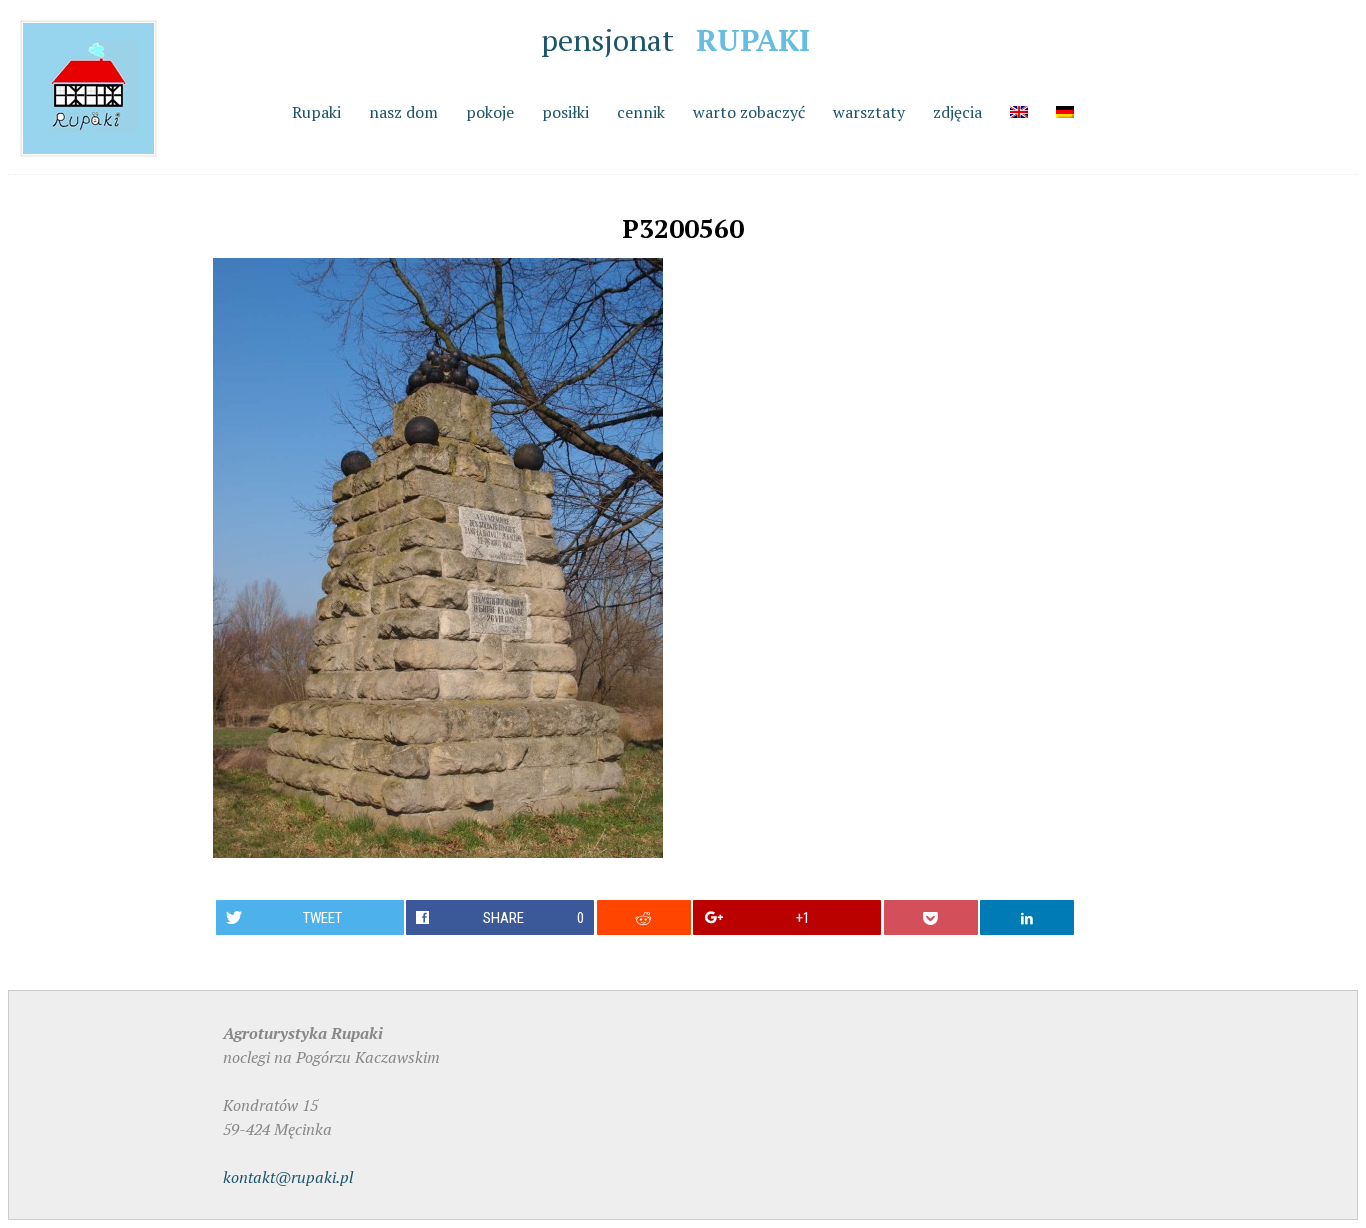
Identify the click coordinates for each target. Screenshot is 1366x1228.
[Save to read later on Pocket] (931, 917)
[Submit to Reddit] (644, 917)
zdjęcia (957, 112)
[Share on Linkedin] (1027, 917)
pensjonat (675, 40)
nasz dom (403, 112)
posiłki (565, 112)
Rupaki (316, 112)
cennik (641, 112)
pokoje (490, 112)
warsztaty (869, 112)
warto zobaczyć (749, 112)
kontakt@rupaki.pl (288, 1177)
